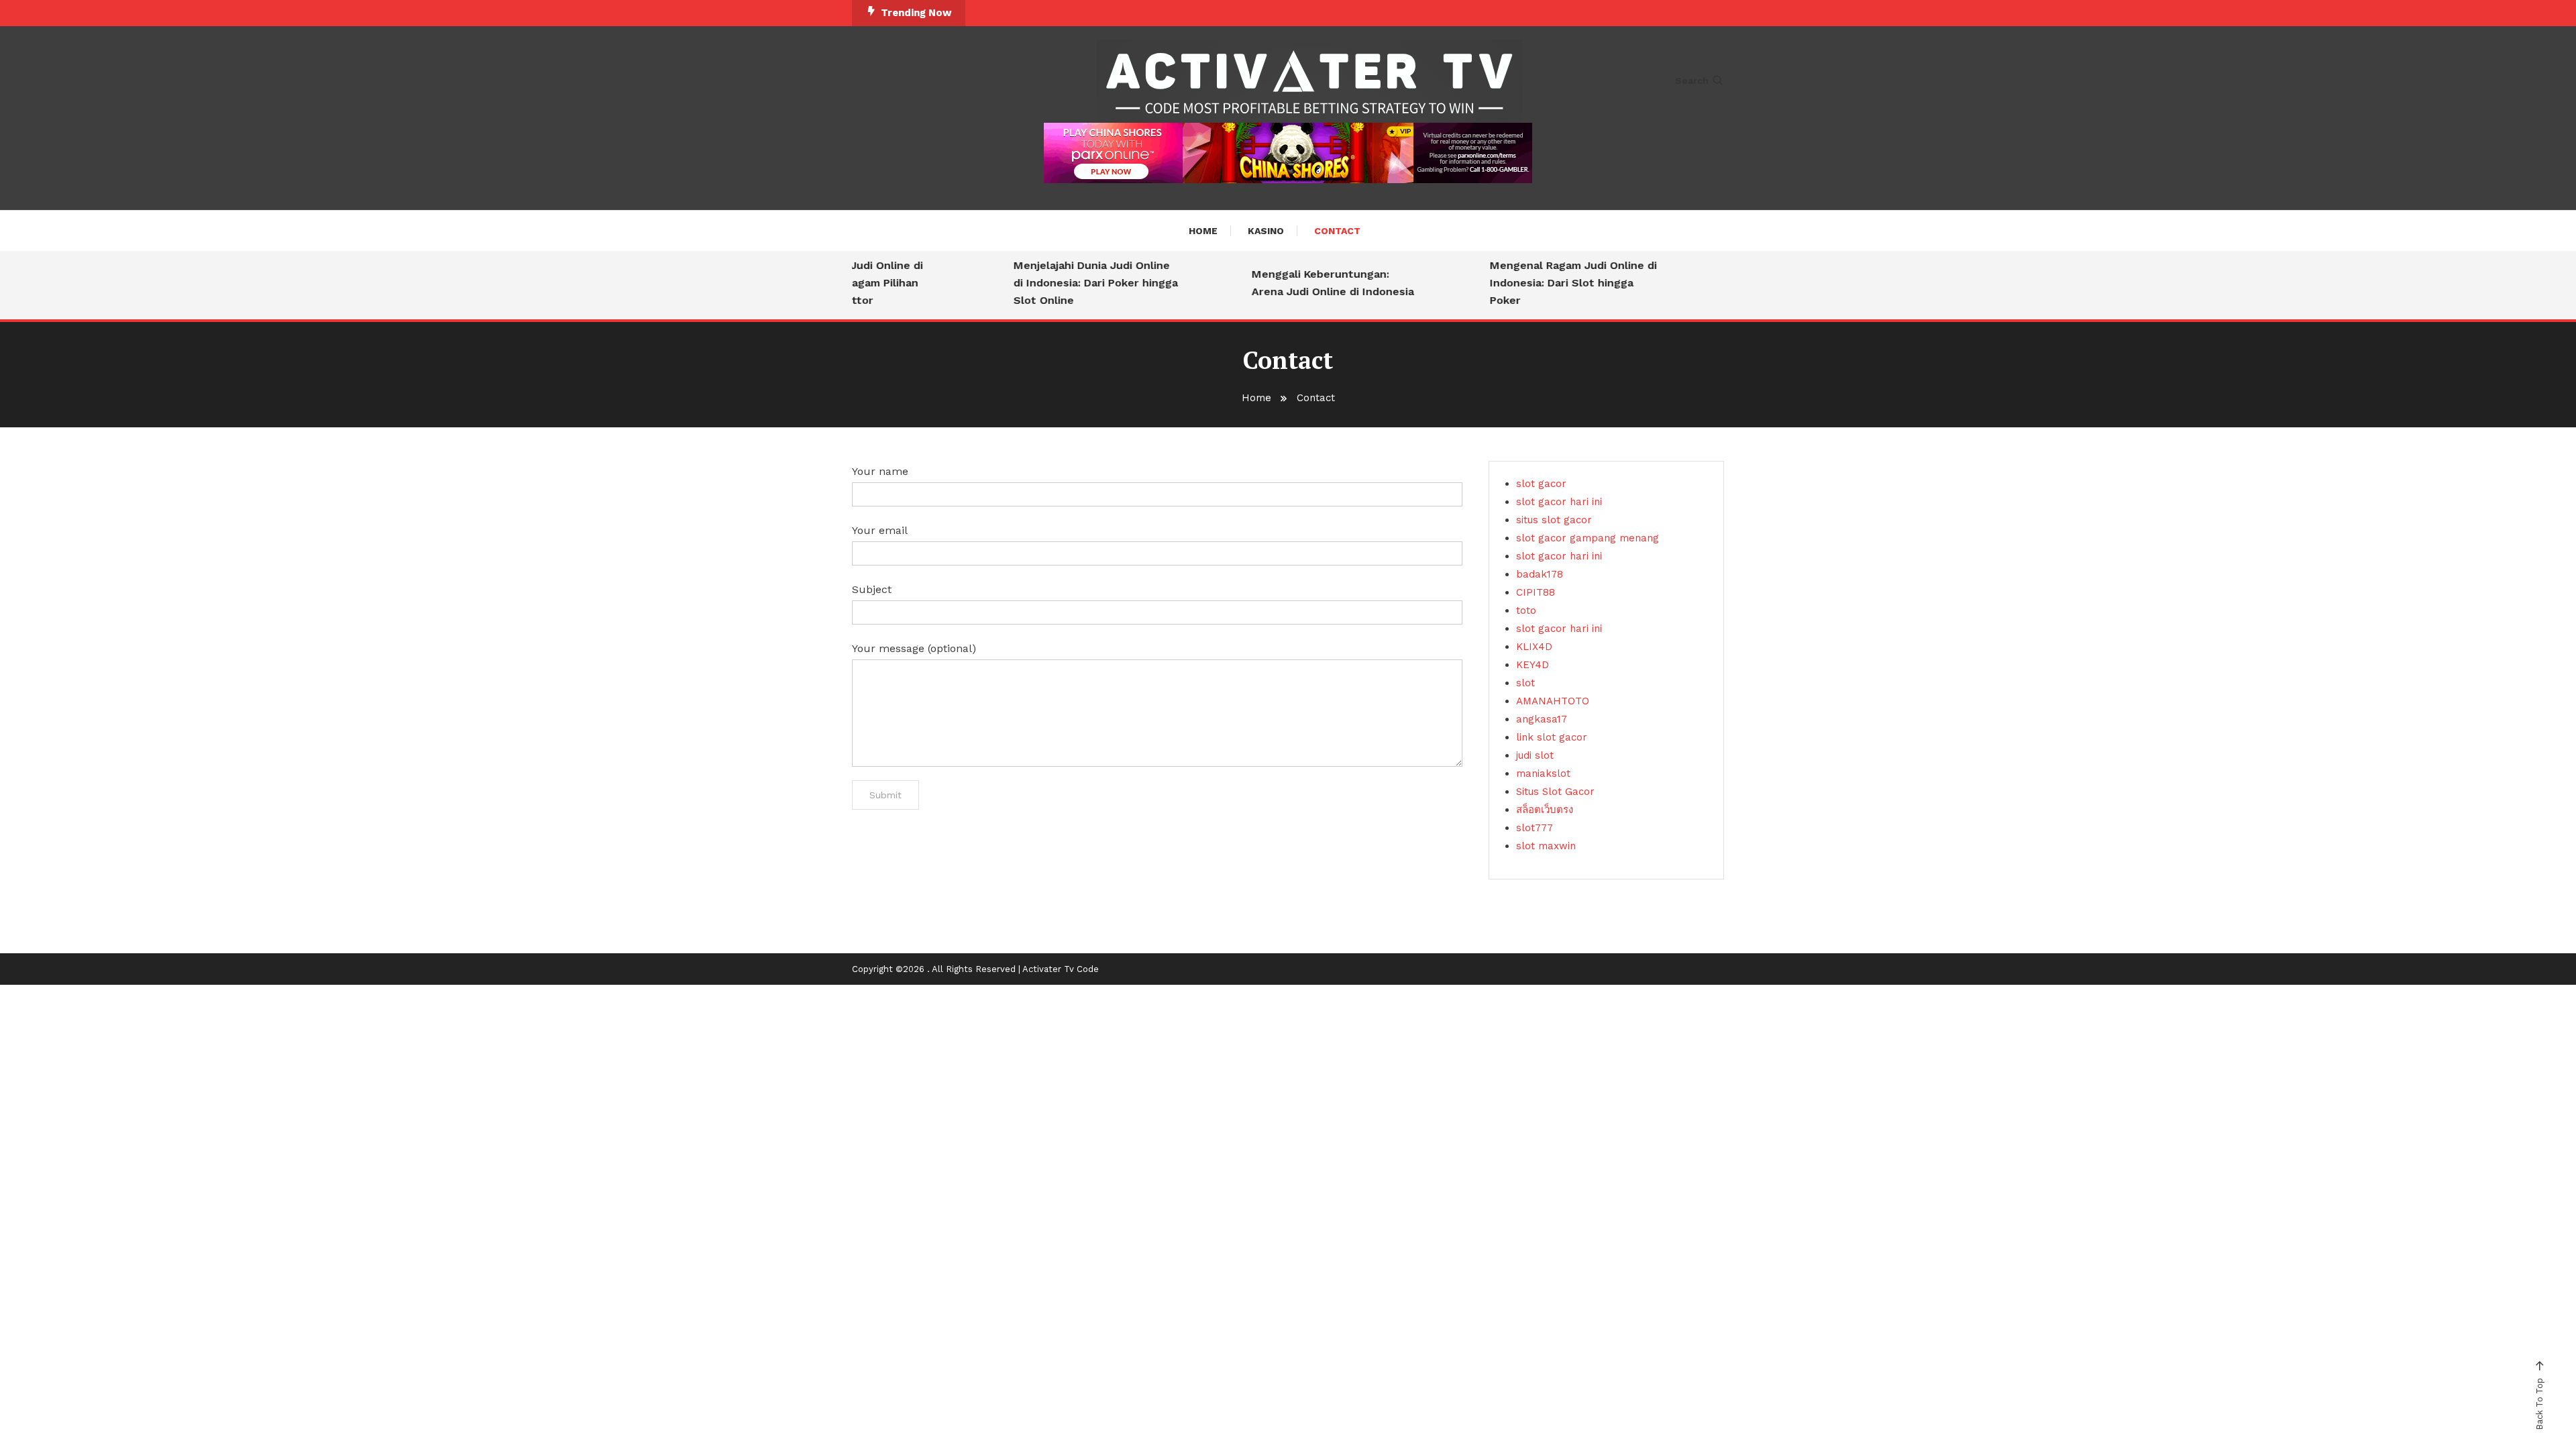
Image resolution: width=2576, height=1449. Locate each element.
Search (1692, 80)
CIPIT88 (1536, 592)
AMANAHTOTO (1553, 701)
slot (1525, 683)
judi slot (1535, 755)
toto (1526, 610)
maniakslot (1543, 773)
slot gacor (1541, 484)
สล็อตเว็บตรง (1545, 810)
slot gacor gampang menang (1588, 538)
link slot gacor (1552, 737)
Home (1203, 231)
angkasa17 (1542, 719)
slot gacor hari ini (1559, 502)
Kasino (1266, 231)
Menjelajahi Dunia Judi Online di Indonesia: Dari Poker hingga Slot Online (1071, 283)
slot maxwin (1546, 846)
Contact (1337, 231)
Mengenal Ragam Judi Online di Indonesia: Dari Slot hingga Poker (1549, 283)
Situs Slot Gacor (1555, 792)
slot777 (1535, 828)
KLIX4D (1534, 647)
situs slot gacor (1554, 520)
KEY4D (1533, 665)
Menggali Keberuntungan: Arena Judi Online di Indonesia (1308, 283)
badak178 (1540, 574)
